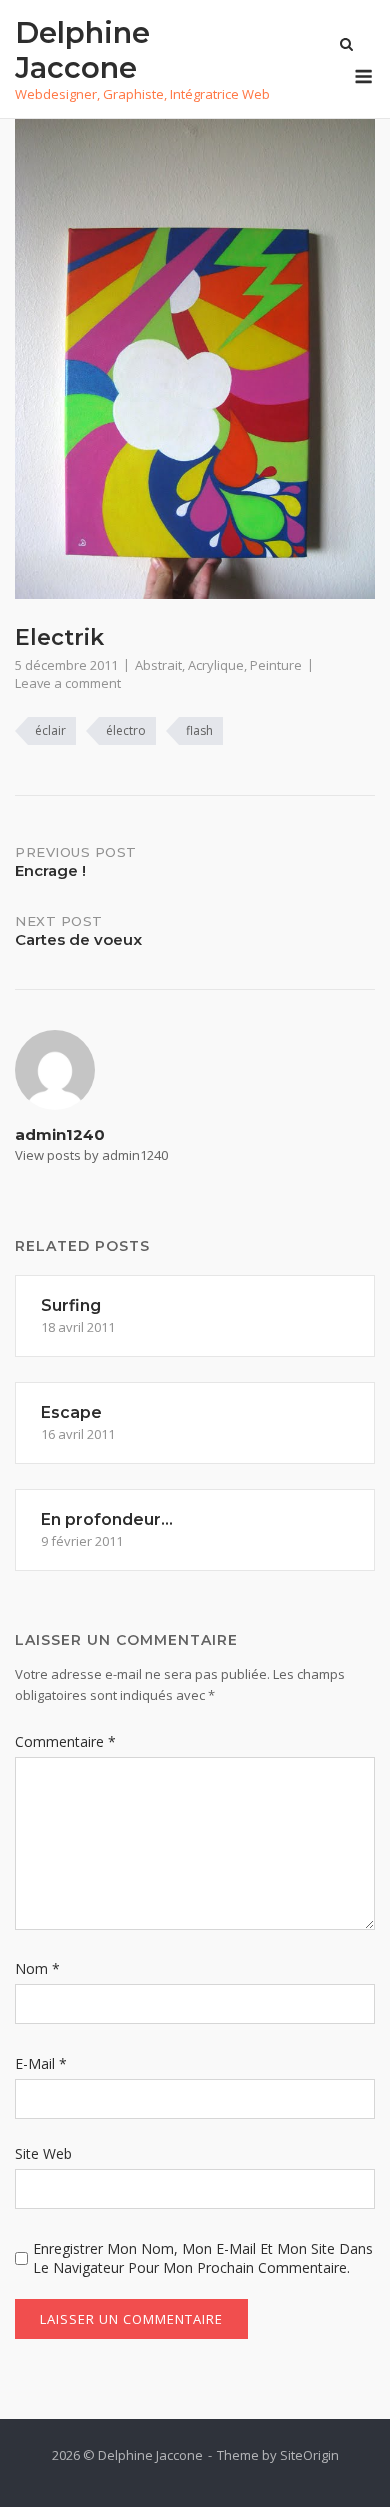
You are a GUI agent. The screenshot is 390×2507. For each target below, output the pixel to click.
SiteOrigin (309, 2455)
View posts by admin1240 (91, 1155)
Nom (37, 1968)
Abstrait (158, 665)
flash (199, 730)
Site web (43, 2153)
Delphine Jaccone (82, 50)
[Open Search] (346, 46)
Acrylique (216, 665)
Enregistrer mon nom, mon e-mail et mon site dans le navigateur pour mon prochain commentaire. (203, 2258)
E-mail (41, 2063)
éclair (50, 730)
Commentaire (65, 1741)
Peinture (276, 665)
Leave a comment (68, 683)
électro (126, 730)
